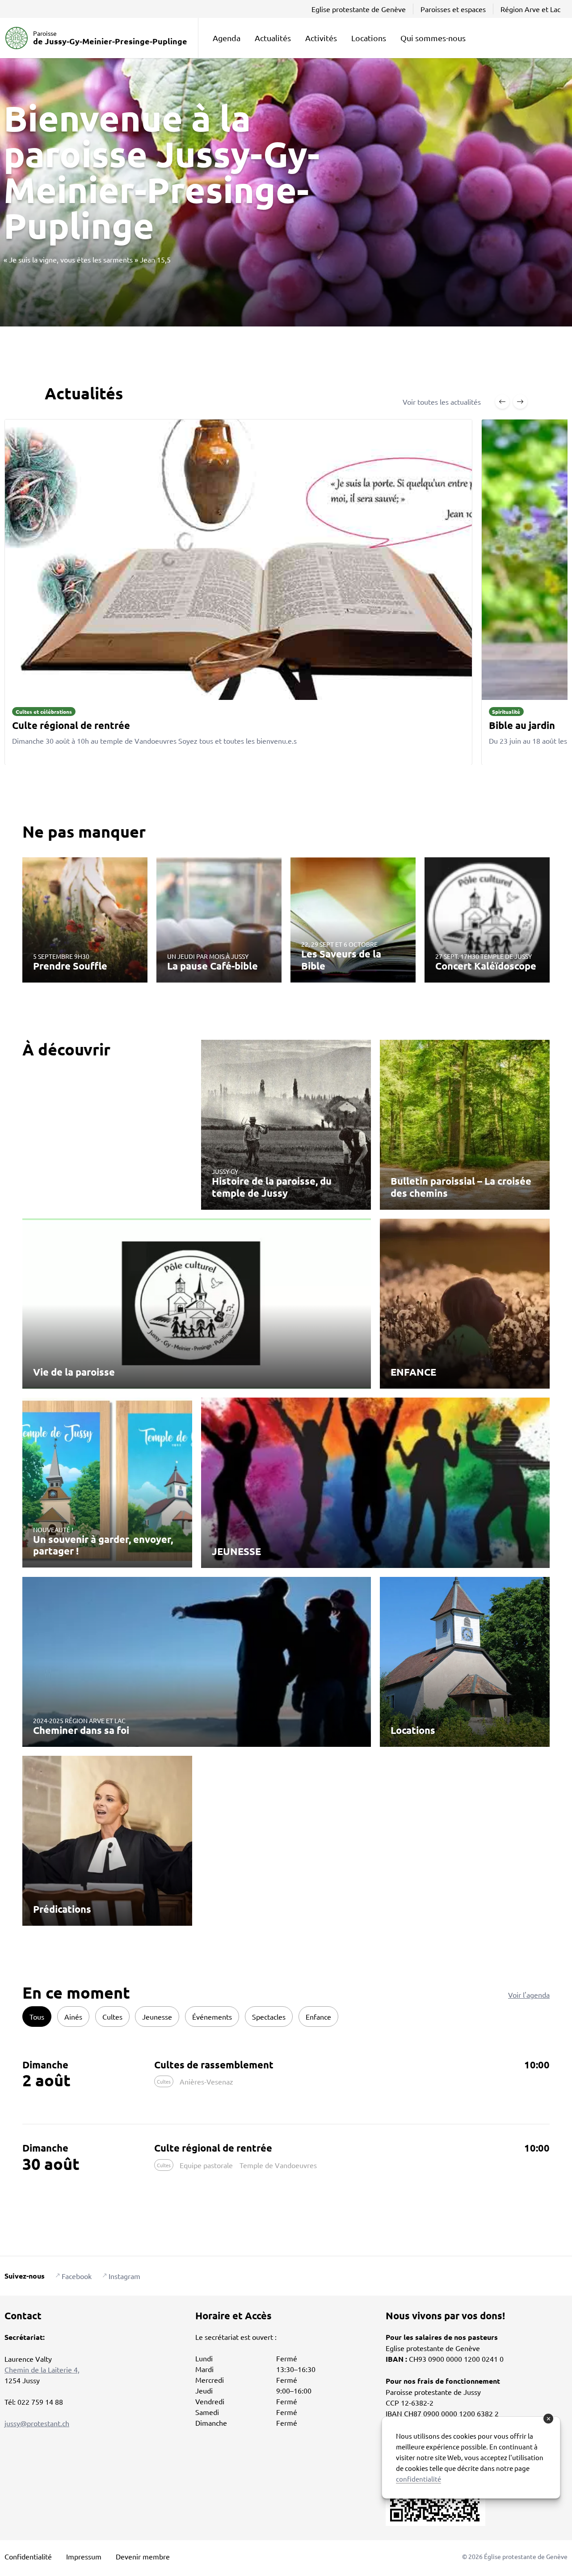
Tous (37, 2017)
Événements (212, 2017)
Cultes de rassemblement (214, 2065)
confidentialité (418, 2479)
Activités (321, 38)
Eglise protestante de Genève (359, 9)
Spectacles (269, 2017)
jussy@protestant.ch (37, 2423)
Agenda (227, 38)
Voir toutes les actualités (442, 402)
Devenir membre (143, 2556)
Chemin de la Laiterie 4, (42, 2369)
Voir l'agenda (529, 1995)
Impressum (84, 2556)
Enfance (318, 2017)
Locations (369, 38)
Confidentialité (28, 2556)
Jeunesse (157, 2017)
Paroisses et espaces (453, 9)
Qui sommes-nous (433, 38)
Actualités (273, 38)
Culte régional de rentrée (213, 2148)
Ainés (73, 2017)
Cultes (112, 2017)
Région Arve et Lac (530, 9)
